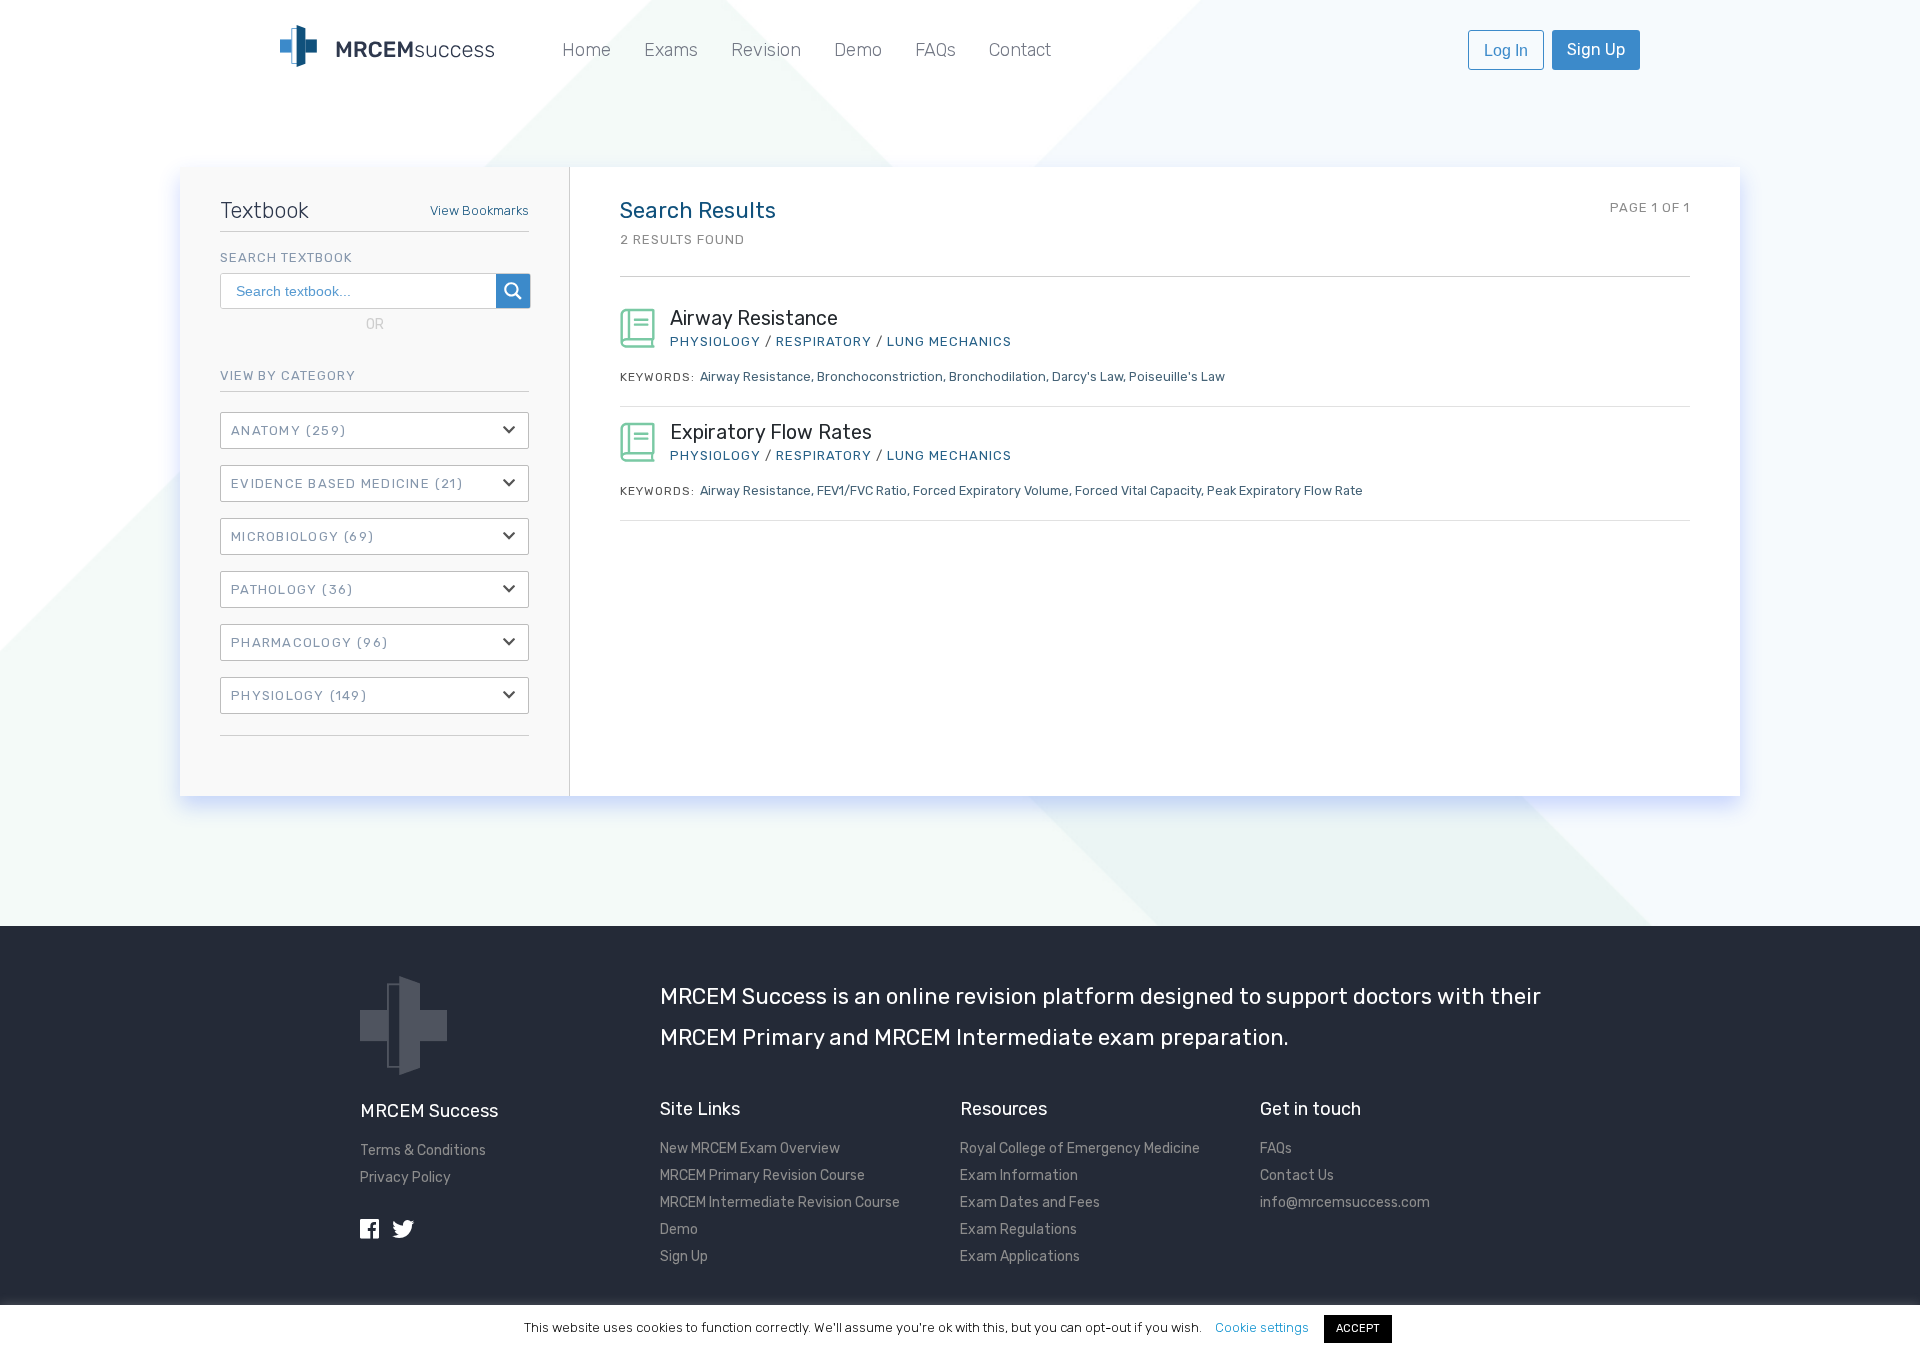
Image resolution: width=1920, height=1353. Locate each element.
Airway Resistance (754, 318)
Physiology (299, 695)
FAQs (935, 50)
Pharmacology (309, 642)
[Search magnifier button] (513, 291)
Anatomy (288, 430)
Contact (1020, 50)
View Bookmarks (479, 210)
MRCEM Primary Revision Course (762, 1175)
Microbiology (302, 536)
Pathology (292, 589)
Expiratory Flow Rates (771, 432)
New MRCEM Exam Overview (750, 1148)
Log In (1506, 50)
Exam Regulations (1018, 1229)
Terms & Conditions (423, 1150)
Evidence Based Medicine (347, 483)
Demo (858, 50)
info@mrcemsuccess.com (1345, 1202)
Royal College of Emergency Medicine (1080, 1148)
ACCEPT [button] (1358, 1328)
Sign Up (1596, 49)
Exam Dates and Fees (1030, 1202)
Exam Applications (1020, 1256)
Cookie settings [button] (1262, 1327)
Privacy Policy (405, 1177)
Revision (766, 50)
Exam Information (1019, 1175)
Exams (671, 50)
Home (586, 50)
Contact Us (1297, 1175)
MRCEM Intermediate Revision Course (780, 1202)
